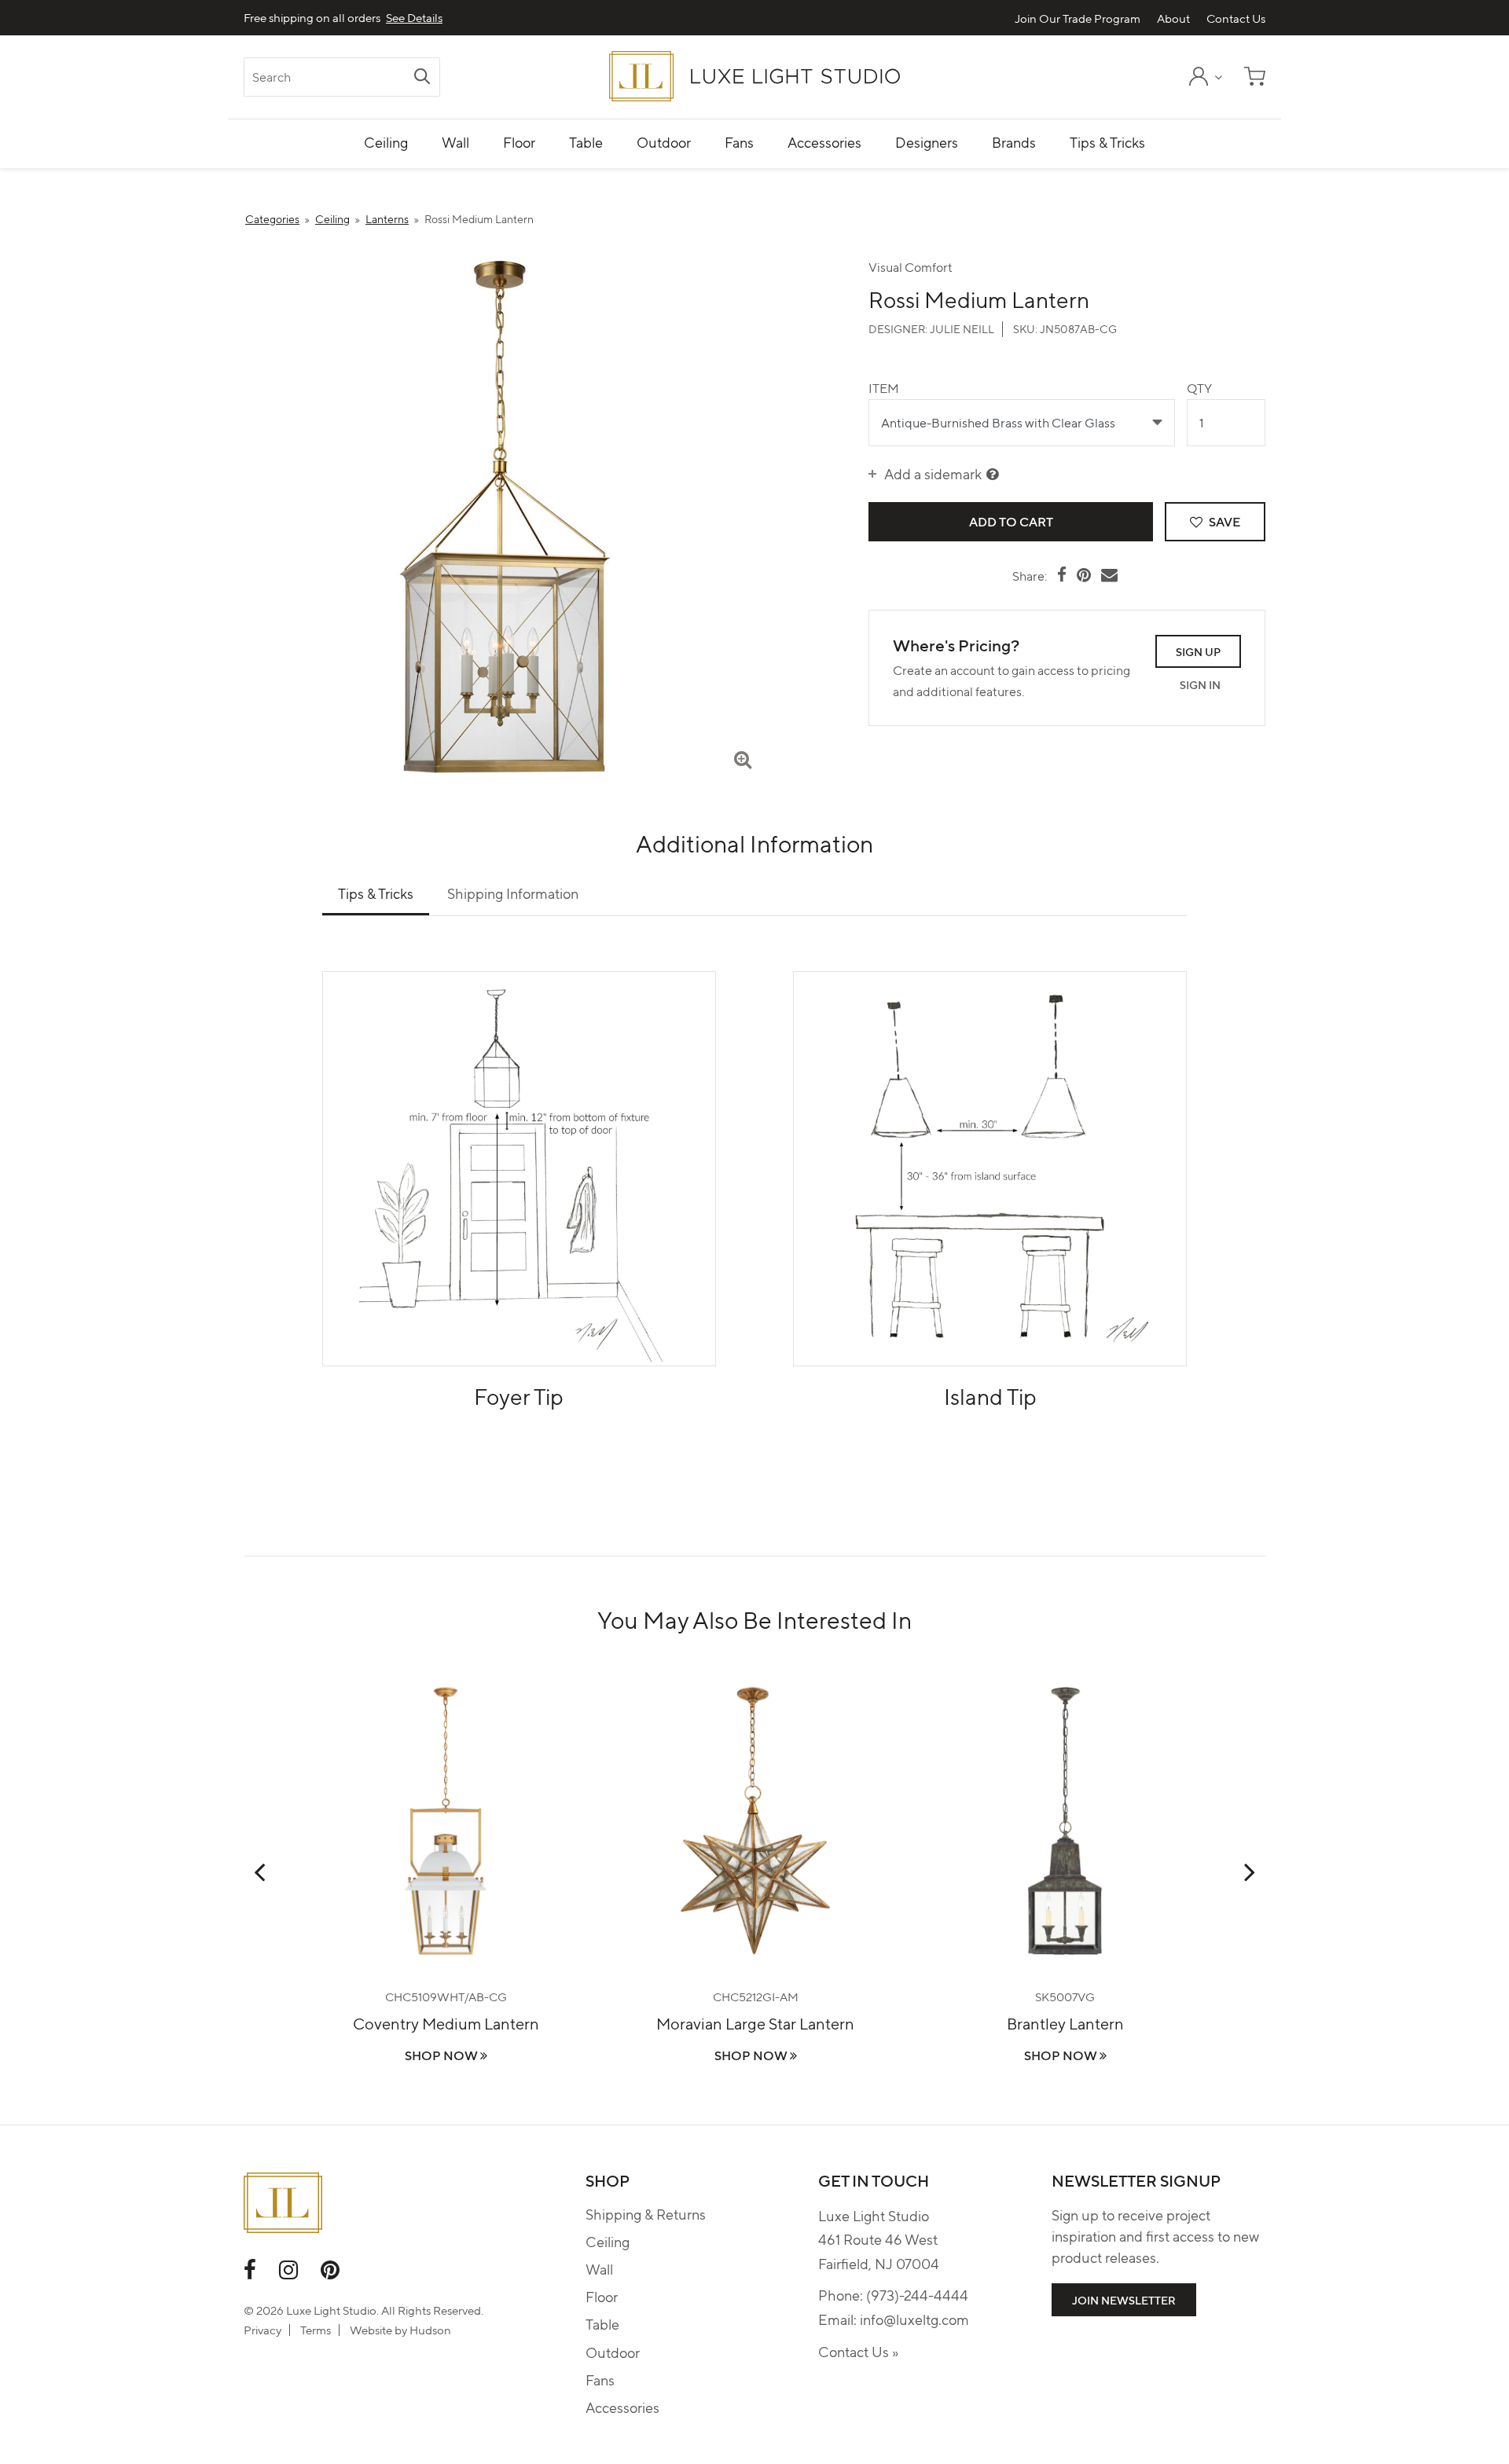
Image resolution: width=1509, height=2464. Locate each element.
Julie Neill (962, 328)
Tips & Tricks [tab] (376, 893)
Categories (272, 218)
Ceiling (332, 218)
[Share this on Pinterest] (1084, 574)
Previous (259, 1872)
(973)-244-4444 (917, 2295)
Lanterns (387, 218)
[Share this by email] (1109, 574)
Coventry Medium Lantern (446, 2023)
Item (884, 388)
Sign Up (1198, 651)
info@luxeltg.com (914, 2319)
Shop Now (442, 2055)
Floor (602, 2296)
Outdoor (613, 2352)
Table (602, 2324)
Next (1250, 1872)
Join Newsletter (1124, 2300)
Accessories (622, 2407)
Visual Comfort (911, 267)
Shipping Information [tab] (513, 893)
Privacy (263, 2330)
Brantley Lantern (1065, 2023)
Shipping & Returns (646, 2214)
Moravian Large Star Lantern (755, 2023)
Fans (600, 2380)
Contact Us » (858, 2351)
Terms (316, 2330)
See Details (414, 18)
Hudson (430, 2330)
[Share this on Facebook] (1062, 574)
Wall (599, 2269)
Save (1223, 521)
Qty (1199, 388)
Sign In (1200, 684)
